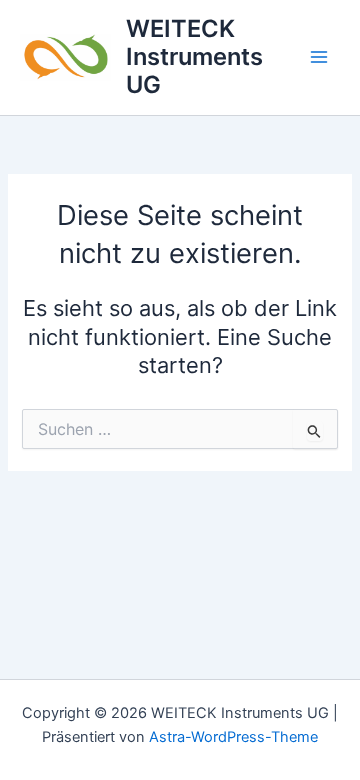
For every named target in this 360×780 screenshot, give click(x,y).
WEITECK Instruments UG (194, 57)
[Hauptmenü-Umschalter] (319, 57)
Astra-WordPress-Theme (233, 737)
